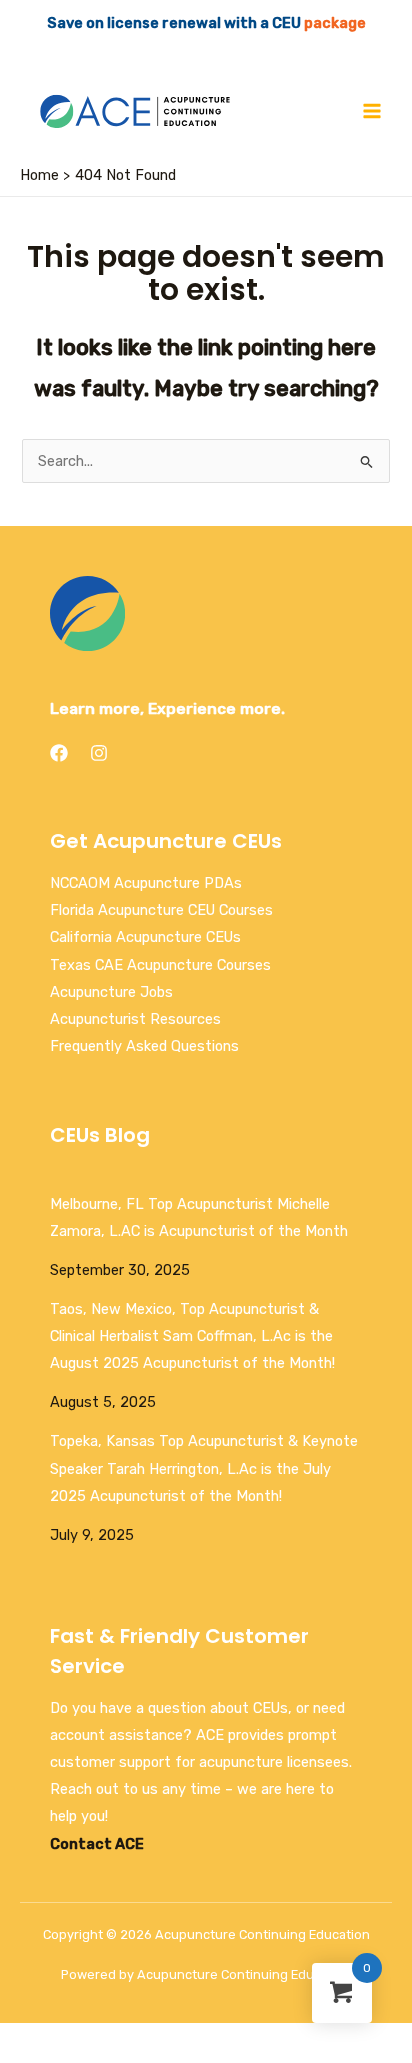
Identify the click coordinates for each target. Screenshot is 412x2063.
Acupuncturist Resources (135, 1019)
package (335, 23)
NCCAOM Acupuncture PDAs (146, 883)
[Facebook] (59, 753)
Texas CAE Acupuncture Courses (160, 965)
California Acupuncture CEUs (145, 937)
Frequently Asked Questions (144, 1046)
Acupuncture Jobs (111, 992)
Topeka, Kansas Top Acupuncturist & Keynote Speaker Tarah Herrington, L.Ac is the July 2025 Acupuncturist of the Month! (204, 1468)
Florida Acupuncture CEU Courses (161, 910)
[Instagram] (99, 753)
